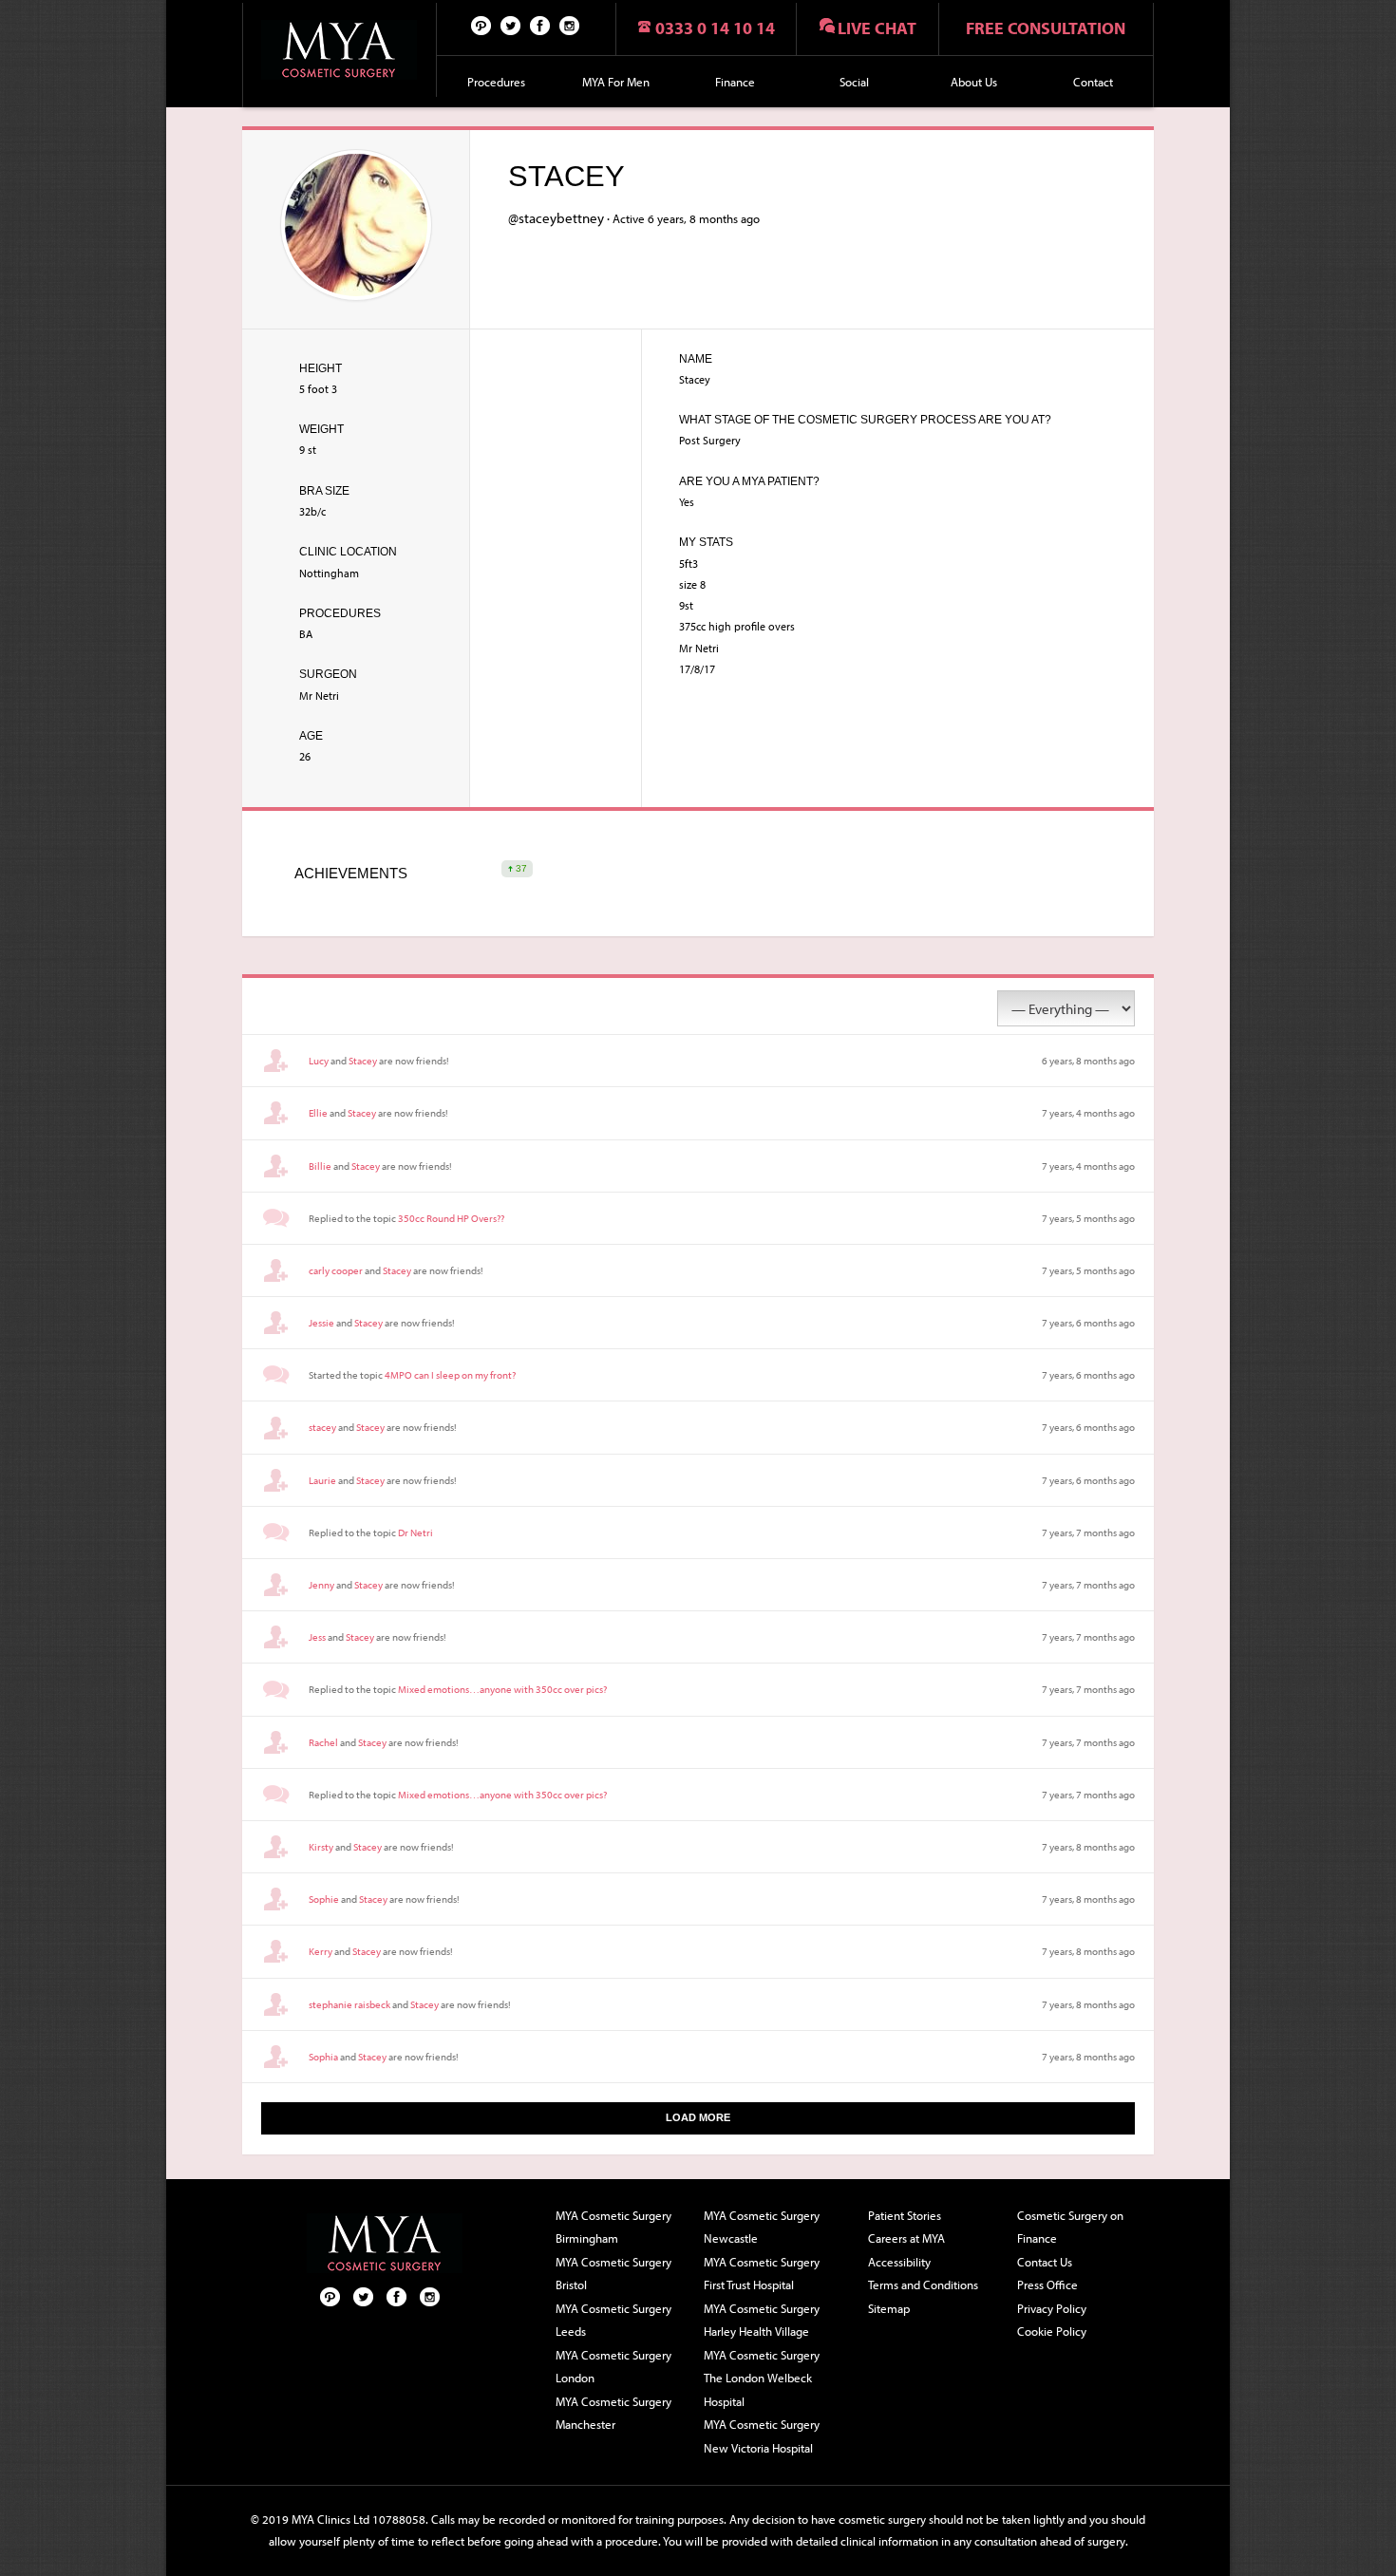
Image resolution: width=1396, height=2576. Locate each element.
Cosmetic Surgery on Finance (1070, 2227)
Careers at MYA (906, 2238)
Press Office (1047, 2285)
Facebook (540, 25)
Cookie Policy (1052, 2331)
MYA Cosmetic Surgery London (613, 2367)
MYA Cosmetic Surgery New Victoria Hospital (762, 2436)
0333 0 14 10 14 (715, 28)
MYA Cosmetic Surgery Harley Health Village (762, 2320)
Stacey (363, 1061)
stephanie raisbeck (349, 2004)
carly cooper (336, 1270)
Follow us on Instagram (570, 25)
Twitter (511, 25)
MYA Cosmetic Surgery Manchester (613, 2413)
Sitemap (889, 2308)
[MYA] (340, 50)
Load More (698, 2117)
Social (854, 82)
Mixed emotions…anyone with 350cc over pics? (502, 1689)
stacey (322, 1427)
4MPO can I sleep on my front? (450, 1375)
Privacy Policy (1052, 2308)
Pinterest (481, 25)
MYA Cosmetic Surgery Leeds (613, 2320)
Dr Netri (415, 1532)
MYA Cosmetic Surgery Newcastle (762, 2227)
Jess (317, 1637)
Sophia (323, 2057)
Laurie (322, 1480)
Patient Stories (905, 2215)
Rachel (323, 1742)
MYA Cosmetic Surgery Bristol (613, 2274)
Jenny (321, 1585)
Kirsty (321, 1847)
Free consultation (1046, 28)
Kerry (321, 1951)
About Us (974, 82)
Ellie (318, 1113)
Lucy (319, 1061)
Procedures (496, 82)
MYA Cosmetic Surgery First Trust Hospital (762, 2274)
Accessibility (899, 2262)
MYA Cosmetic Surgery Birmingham (613, 2227)
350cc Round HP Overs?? (451, 1218)
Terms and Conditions (923, 2285)
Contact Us (1045, 2262)
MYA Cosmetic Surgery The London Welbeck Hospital (762, 2378)
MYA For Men (616, 82)
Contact (1093, 82)
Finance (735, 82)
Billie (320, 1166)
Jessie (321, 1323)
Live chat (877, 28)
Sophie (324, 1899)
